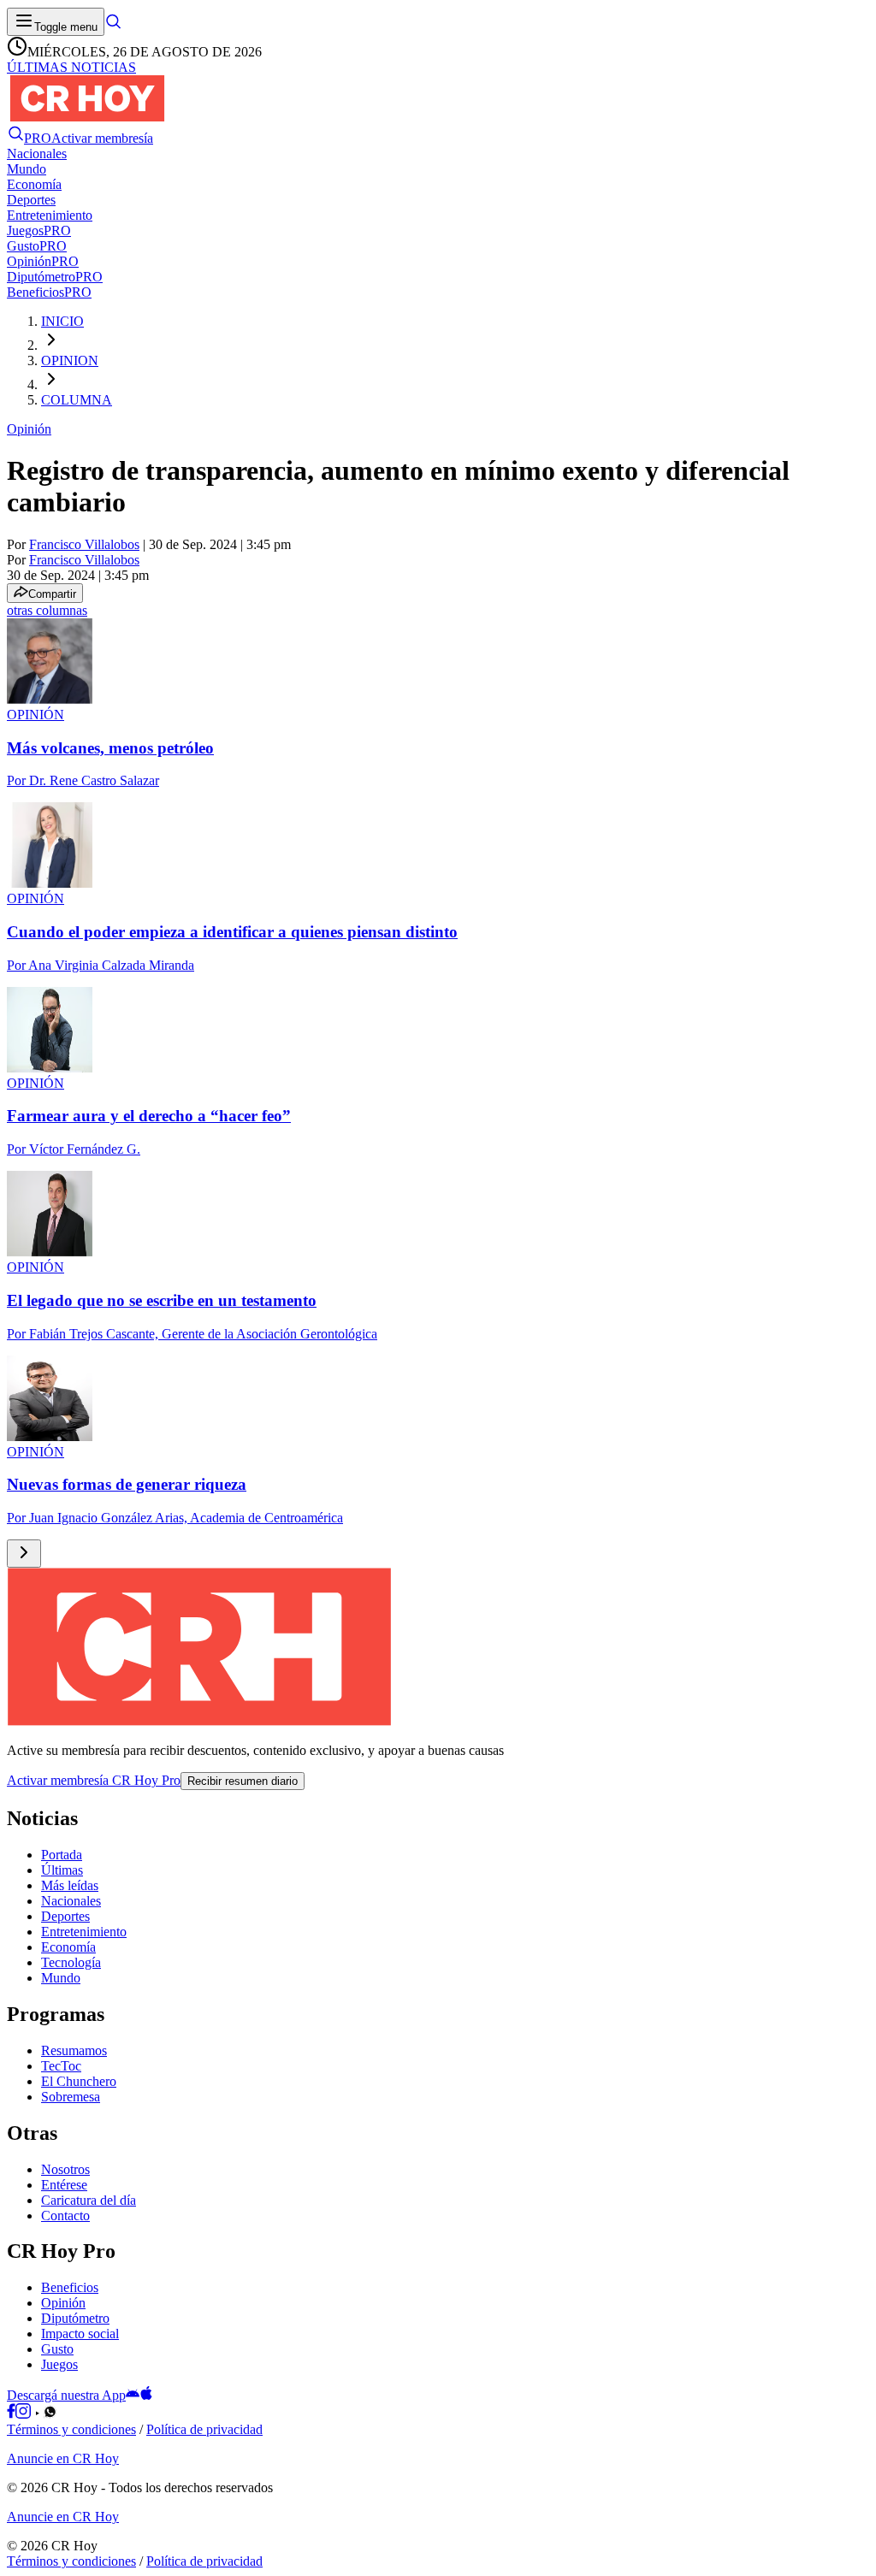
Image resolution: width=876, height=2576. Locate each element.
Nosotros (65, 2169)
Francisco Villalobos (84, 544)
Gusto (57, 2349)
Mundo (61, 1978)
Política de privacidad (204, 2429)
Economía (68, 1947)
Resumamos (74, 2050)
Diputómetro (75, 2318)
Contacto (65, 2216)
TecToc (61, 2066)
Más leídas (70, 1885)
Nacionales (71, 1901)
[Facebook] (11, 2414)
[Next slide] (24, 1554)
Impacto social (80, 2334)
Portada (62, 1855)
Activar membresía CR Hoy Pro (94, 1780)
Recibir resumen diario (243, 1781)
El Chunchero (79, 2081)
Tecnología (71, 1962)
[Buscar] (113, 26)
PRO (38, 138)
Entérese (64, 2185)
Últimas (62, 1870)
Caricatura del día (89, 2200)
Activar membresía (102, 138)
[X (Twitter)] (63, 2414)
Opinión (29, 429)
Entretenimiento (84, 1932)
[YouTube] (37, 2414)
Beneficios (70, 2287)
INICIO (62, 321)
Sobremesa (71, 2097)
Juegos (59, 2364)
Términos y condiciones (71, 2429)
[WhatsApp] (50, 2414)
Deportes (65, 1916)
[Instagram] (23, 2414)
